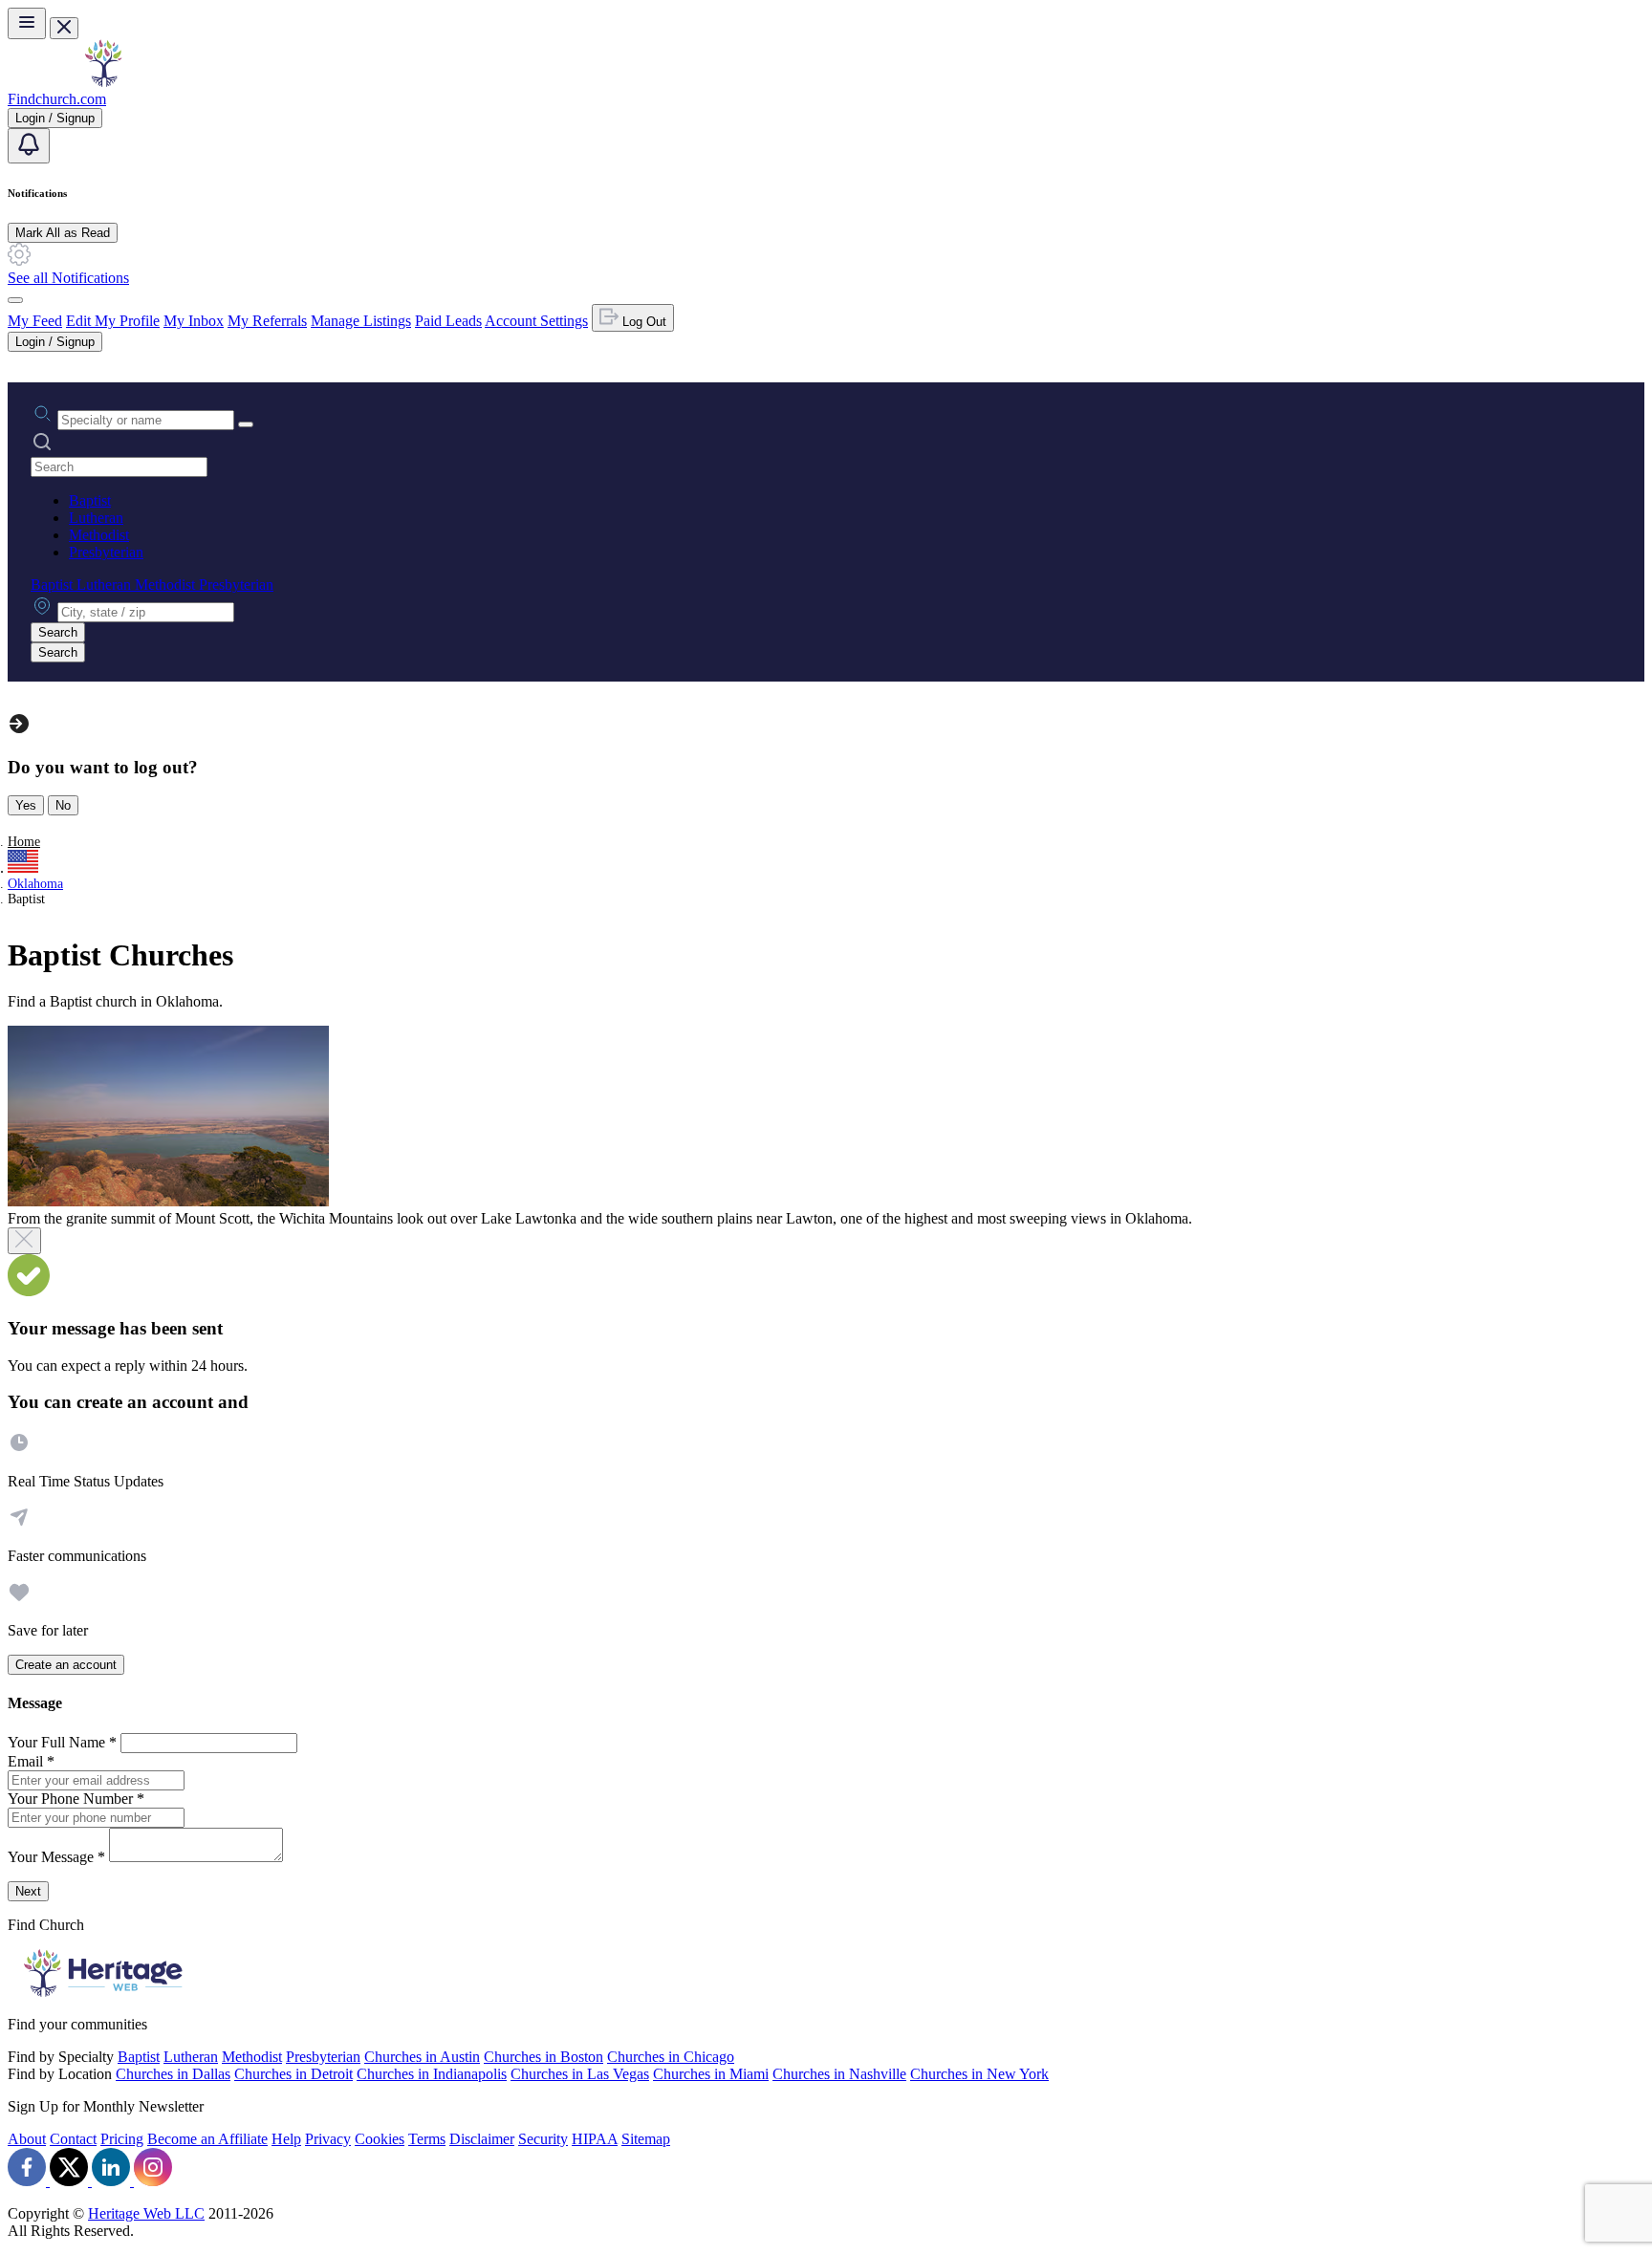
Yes (26, 805)
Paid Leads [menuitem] (448, 321)
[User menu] (15, 300)
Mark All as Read (63, 233)
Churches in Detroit (293, 2074)
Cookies (380, 2139)
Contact (73, 2139)
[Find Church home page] (103, 82)
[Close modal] (24, 1241)
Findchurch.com (57, 99)
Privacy (328, 2139)
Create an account (66, 1665)
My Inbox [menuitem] (194, 321)
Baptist (90, 500)
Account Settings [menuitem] (536, 321)
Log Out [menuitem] (642, 322)
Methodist (99, 535)
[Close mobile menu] (64, 28)
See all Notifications (68, 278)
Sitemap (646, 2139)
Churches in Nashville (839, 2074)
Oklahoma (35, 884)
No (63, 805)
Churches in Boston (543, 2057)
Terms (427, 2139)
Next (28, 1891)
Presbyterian (106, 552)
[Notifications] (29, 146)
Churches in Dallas (173, 2074)
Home (24, 842)
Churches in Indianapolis (432, 2074)
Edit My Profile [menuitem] (113, 321)
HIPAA (595, 2139)
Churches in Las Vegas (580, 2074)
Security (543, 2139)
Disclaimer (482, 2139)
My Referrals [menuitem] (267, 321)
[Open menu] (27, 23)
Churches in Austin (422, 2057)
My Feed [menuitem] (35, 321)
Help (286, 2139)
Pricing (122, 2139)
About (27, 2139)
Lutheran (96, 518)
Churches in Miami (711, 2074)
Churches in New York (979, 2074)
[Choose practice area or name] (246, 424)
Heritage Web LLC (146, 2213)
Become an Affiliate (207, 2139)
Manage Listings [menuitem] (361, 321)
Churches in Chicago (671, 2057)
